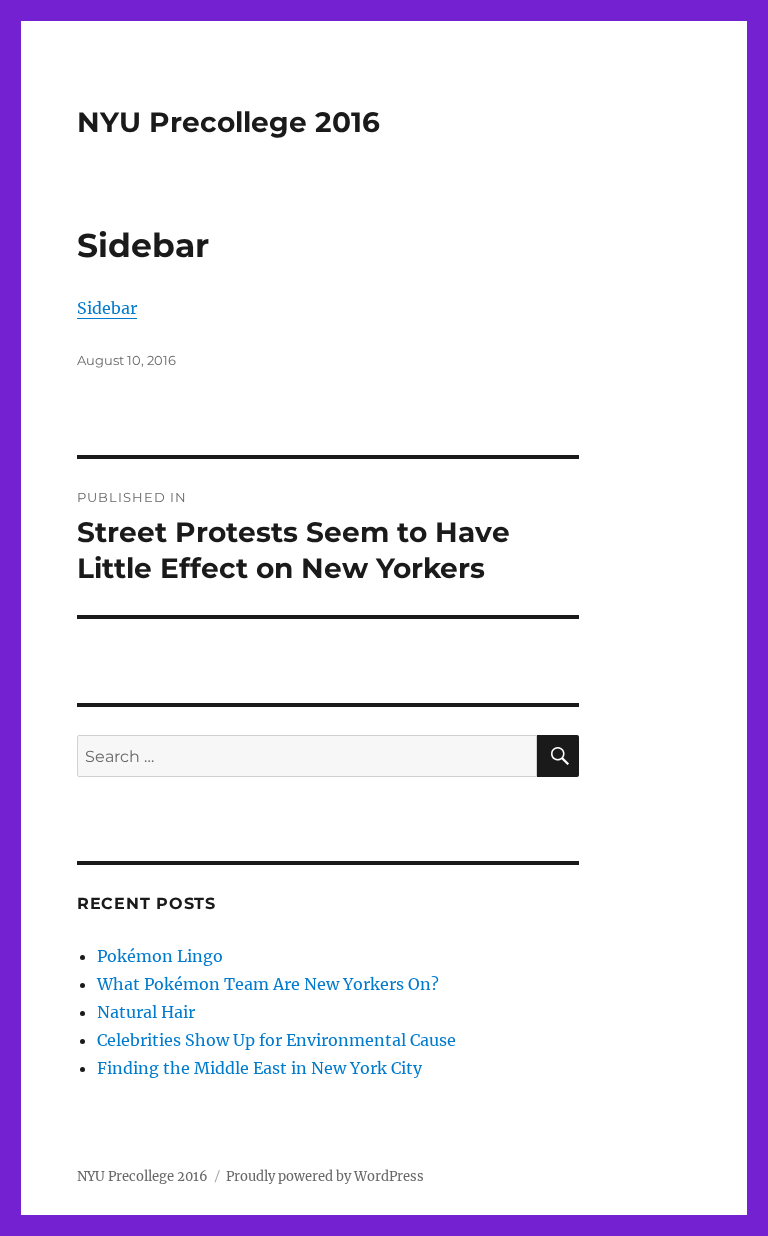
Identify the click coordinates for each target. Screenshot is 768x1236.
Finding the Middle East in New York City (259, 1068)
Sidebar (107, 308)
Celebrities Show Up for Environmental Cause (276, 1040)
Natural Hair (146, 1012)
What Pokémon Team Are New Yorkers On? (268, 984)
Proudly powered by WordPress (325, 1176)
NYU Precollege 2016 (228, 122)
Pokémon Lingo (160, 956)
